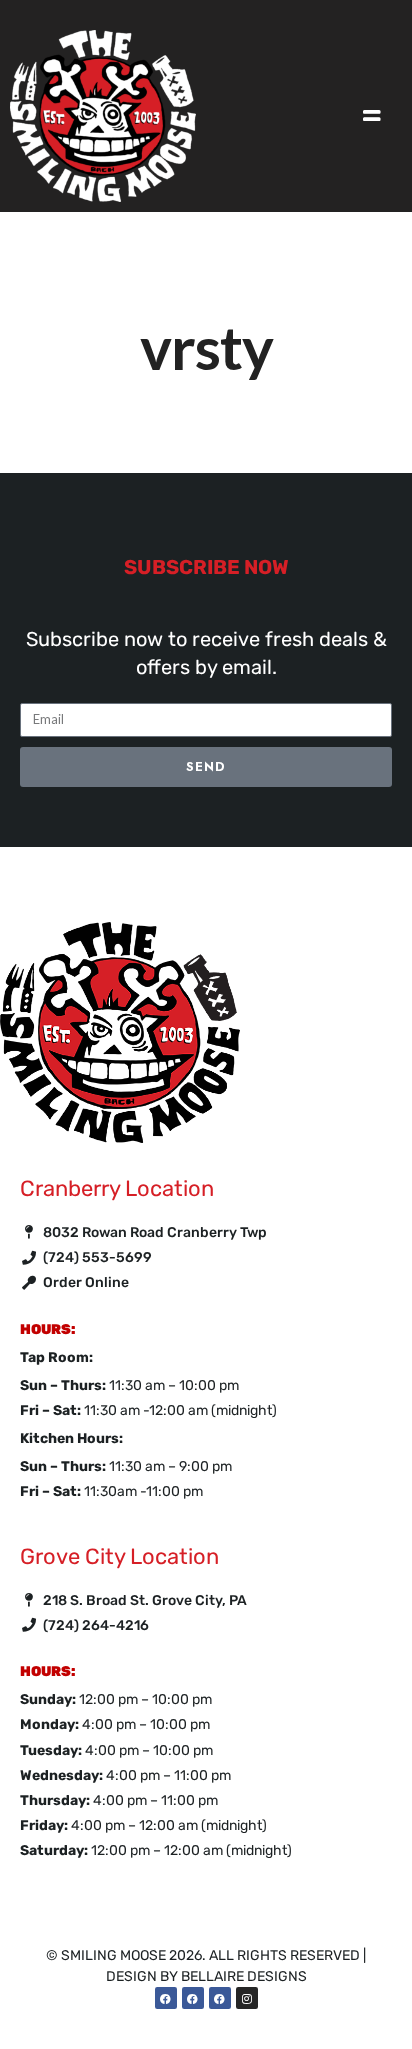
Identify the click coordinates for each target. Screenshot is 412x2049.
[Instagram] (247, 1998)
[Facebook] (166, 1998)
